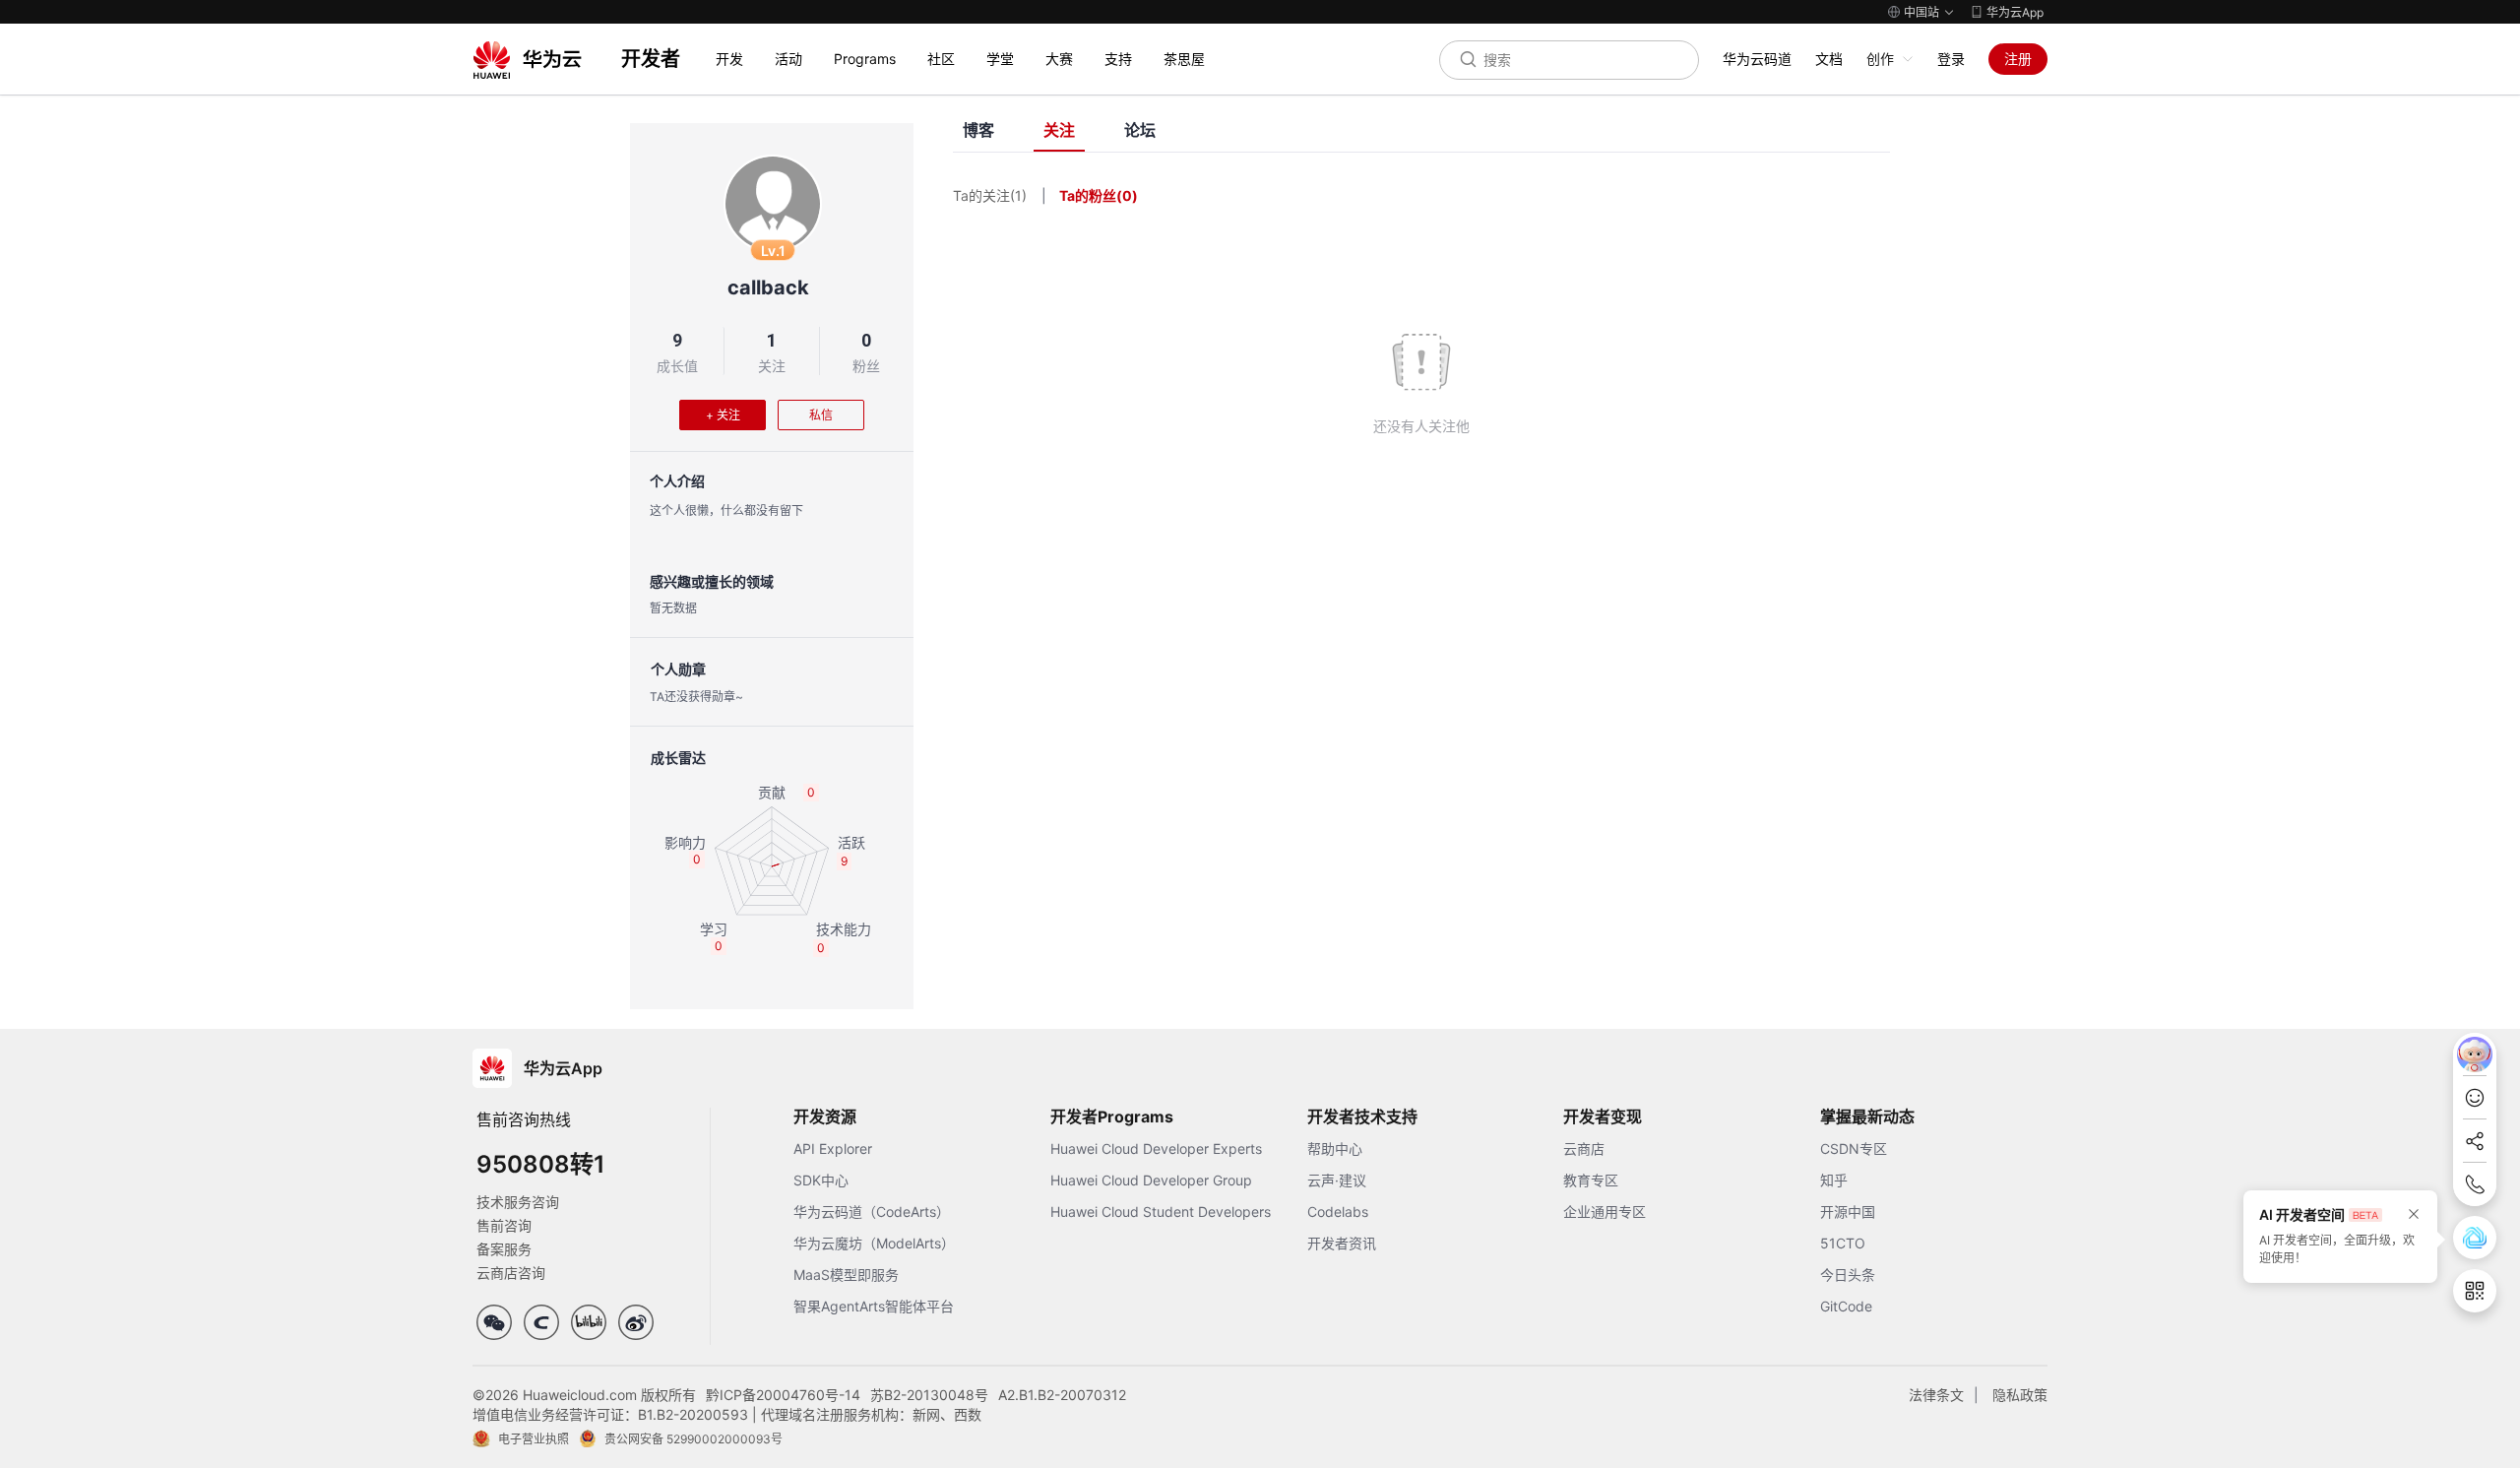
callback (768, 287)
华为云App (2015, 12)
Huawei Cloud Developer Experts (1156, 1149)
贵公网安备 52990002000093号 (693, 1439)
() (1127, 195)
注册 (2018, 59)
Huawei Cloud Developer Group (1151, 1180)
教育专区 (1591, 1180)
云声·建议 (1337, 1180)
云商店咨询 (511, 1273)
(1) (1018, 195)
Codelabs (1338, 1212)
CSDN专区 (1854, 1149)
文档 (1829, 59)
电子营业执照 (534, 1439)
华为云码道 (1757, 59)
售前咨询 (504, 1225)
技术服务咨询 (518, 1202)
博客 (978, 130)
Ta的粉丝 (1099, 195)
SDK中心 (821, 1180)
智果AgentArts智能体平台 (874, 1306)
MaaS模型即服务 (846, 1275)
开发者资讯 (1342, 1243)
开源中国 (1848, 1212)
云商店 (1584, 1149)
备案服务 (504, 1249)
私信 (821, 415)
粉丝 (866, 366)
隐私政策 (2020, 1395)
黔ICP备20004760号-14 (783, 1395)
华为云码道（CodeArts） (872, 1212)
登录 (1951, 59)
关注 (772, 366)
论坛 (1140, 130)
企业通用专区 (1605, 1212)
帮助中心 (1335, 1149)
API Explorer (833, 1149)
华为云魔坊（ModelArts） (874, 1243)
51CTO (1843, 1243)
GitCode (1846, 1306)
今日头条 (1848, 1275)
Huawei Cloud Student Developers (1161, 1212)
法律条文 (1936, 1395)
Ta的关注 (990, 195)
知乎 (1834, 1180)
